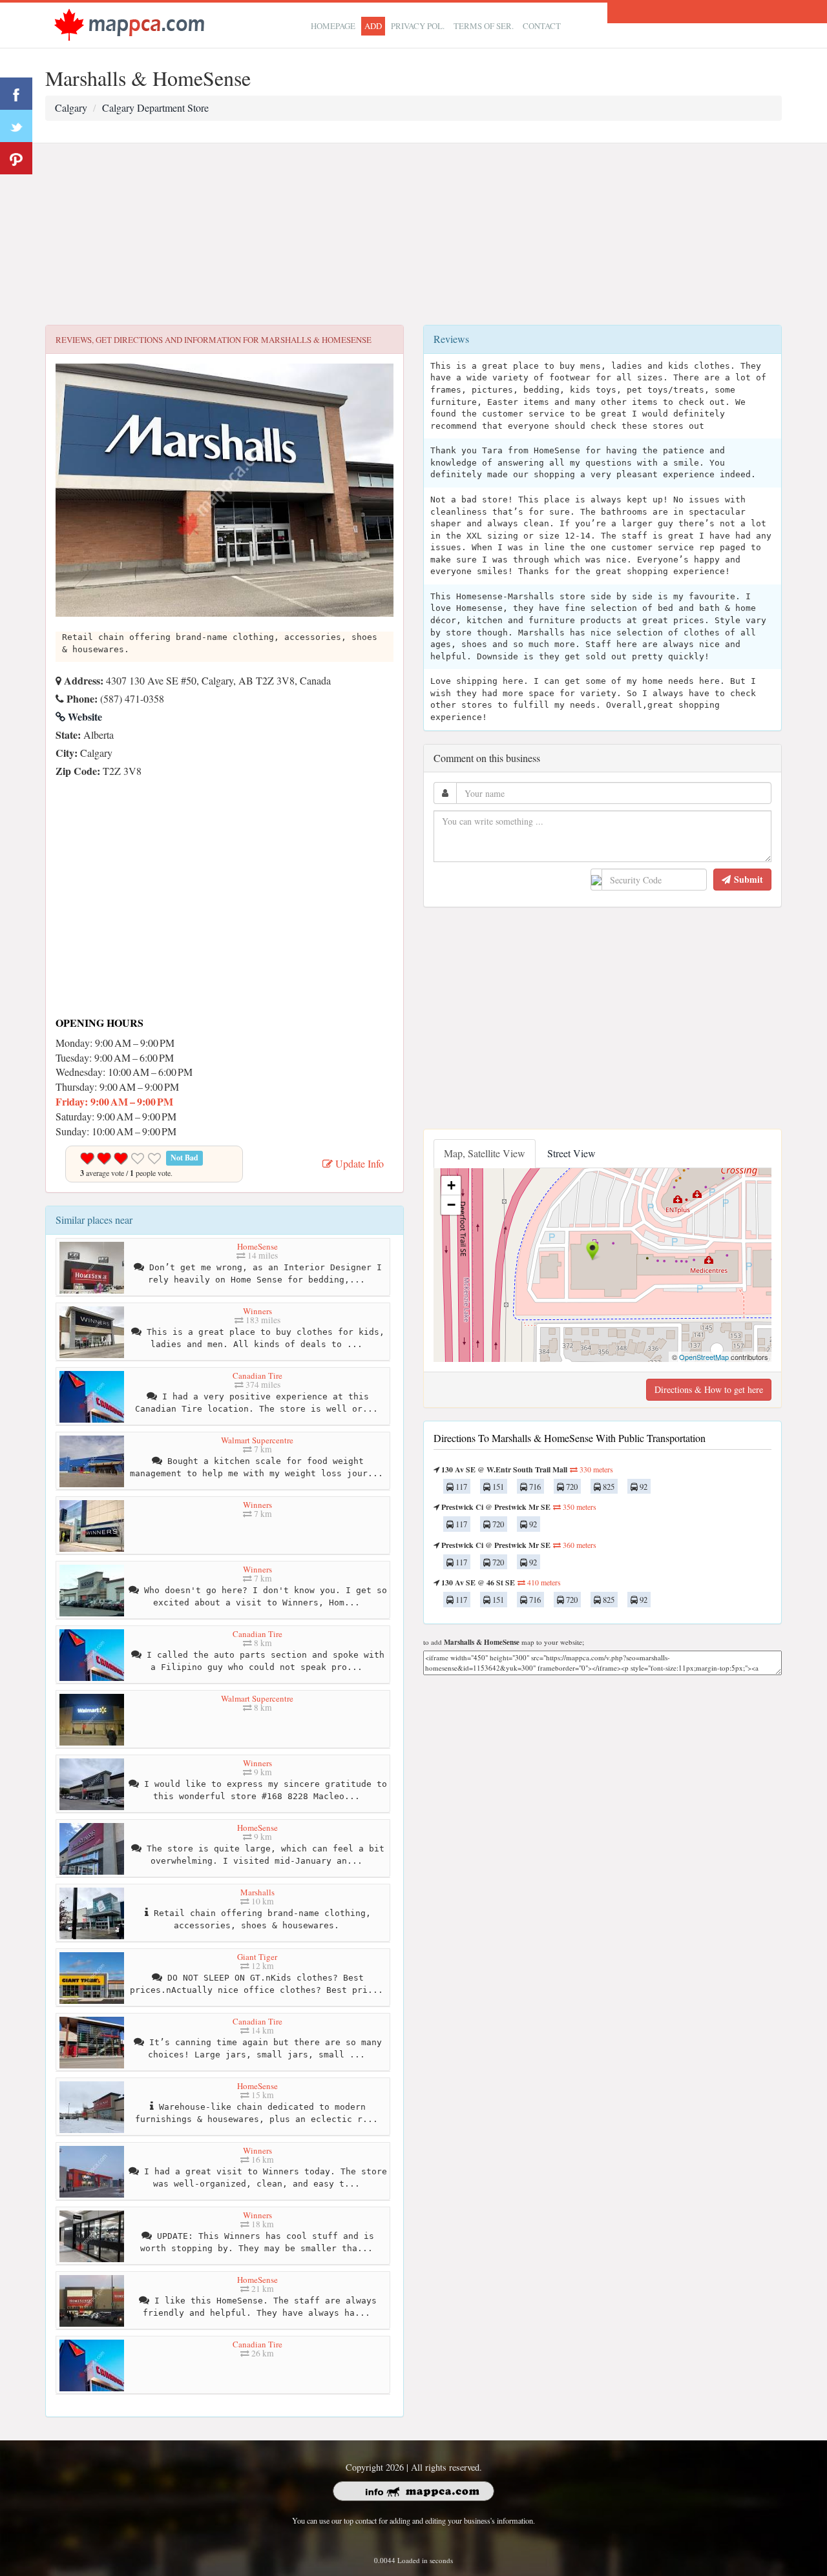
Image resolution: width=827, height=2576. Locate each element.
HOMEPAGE (333, 26)
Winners (257, 1311)
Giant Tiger (257, 1957)
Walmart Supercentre (257, 1440)
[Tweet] (16, 126)
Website (84, 716)
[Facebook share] (16, 94)
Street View (571, 1153)
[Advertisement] (413, 234)
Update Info (358, 1163)
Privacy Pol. (418, 26)
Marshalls (257, 1892)
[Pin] (16, 158)
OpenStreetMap (704, 1357)
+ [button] (451, 1185)
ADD (373, 26)
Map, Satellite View (485, 1153)
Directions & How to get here (709, 1389)
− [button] (451, 1205)
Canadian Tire (257, 1376)
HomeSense (257, 1246)
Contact (542, 26)
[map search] (129, 24)
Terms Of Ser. (484, 26)
